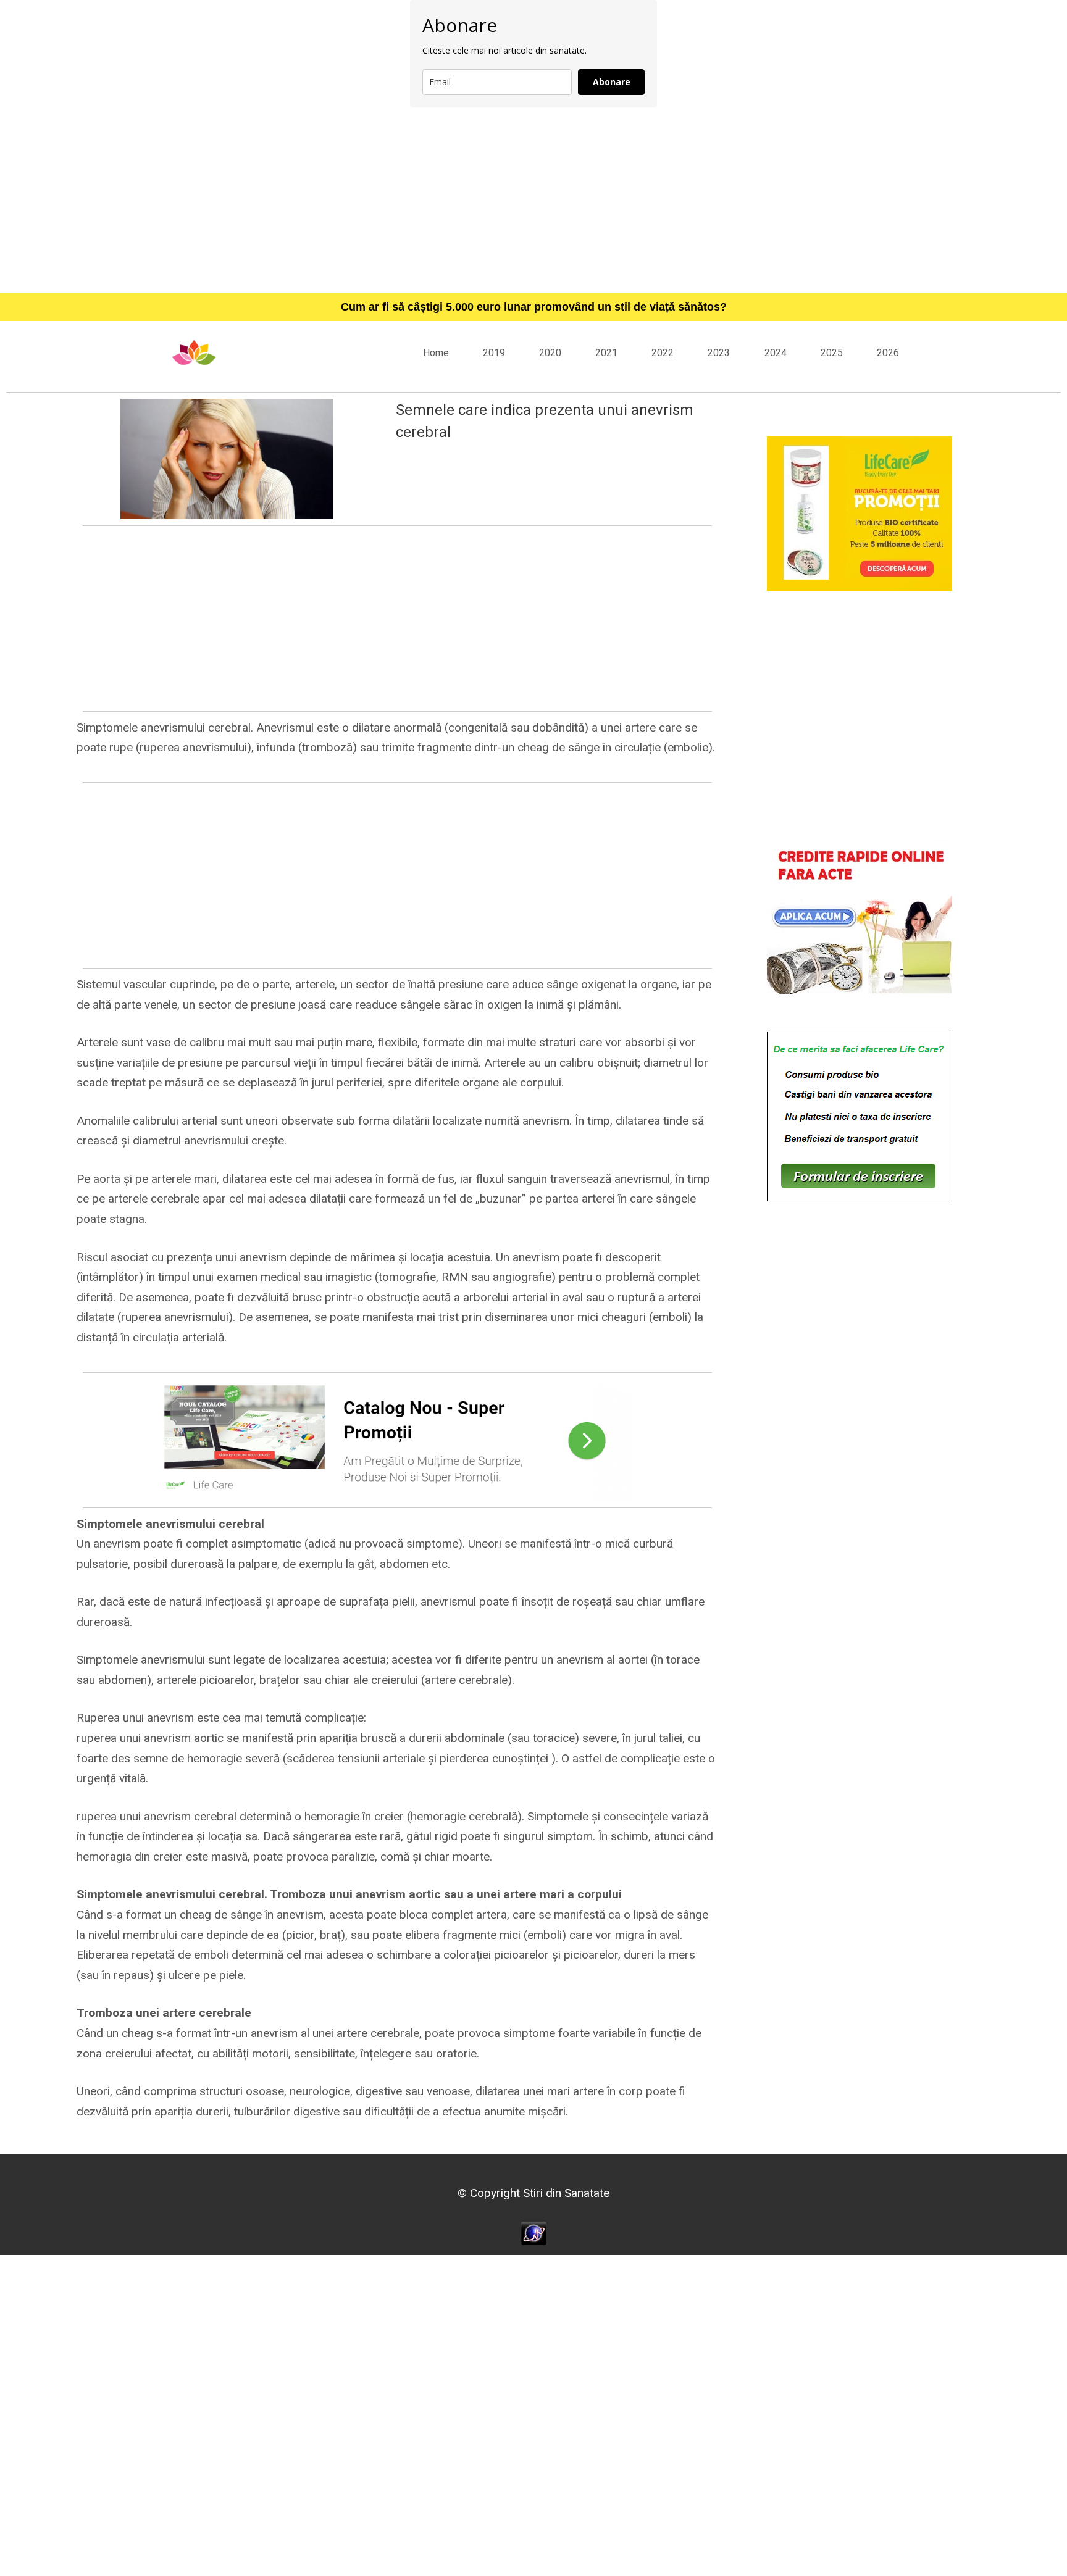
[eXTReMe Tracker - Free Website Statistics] (534, 2232)
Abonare (612, 82)
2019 (494, 353)
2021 (606, 353)
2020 (550, 353)
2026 (888, 353)
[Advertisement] (533, 200)
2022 (663, 353)
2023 (719, 353)
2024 (776, 353)
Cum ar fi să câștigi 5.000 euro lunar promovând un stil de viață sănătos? (534, 307)
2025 (832, 353)
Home (436, 353)
